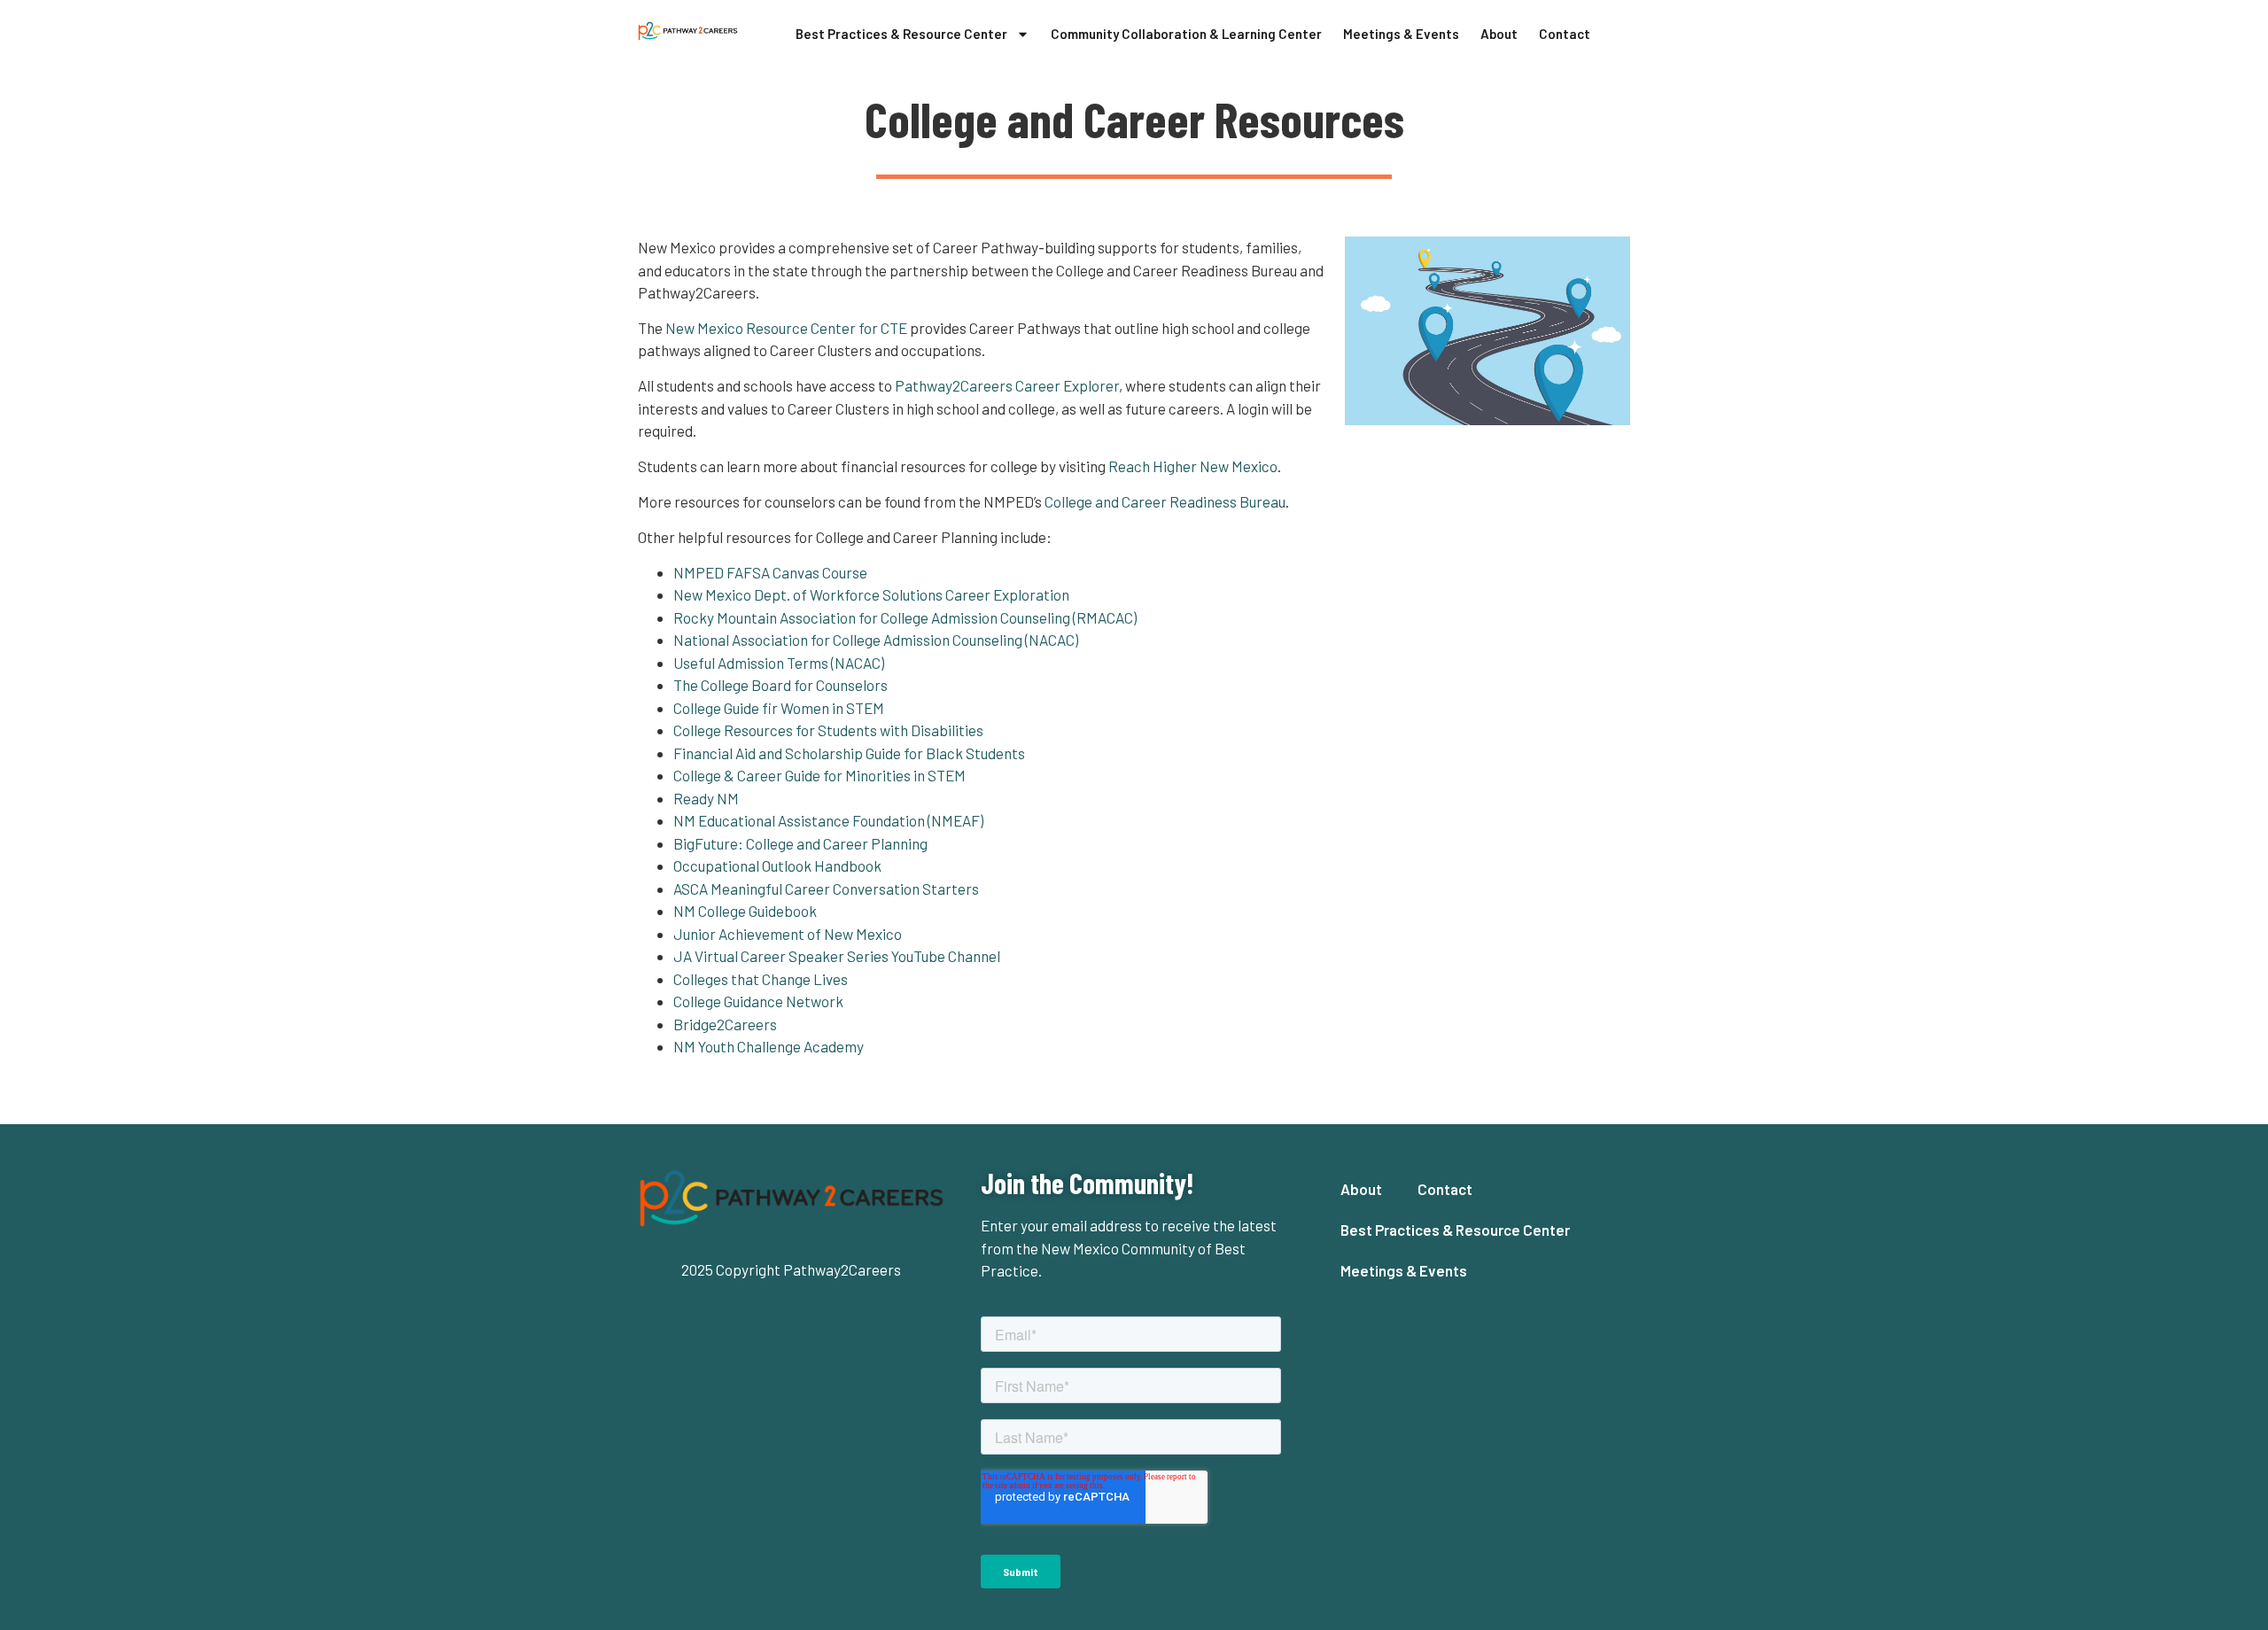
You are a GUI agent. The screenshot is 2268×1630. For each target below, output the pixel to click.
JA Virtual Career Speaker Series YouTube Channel (838, 956)
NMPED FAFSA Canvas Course (770, 572)
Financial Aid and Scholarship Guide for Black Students (849, 753)
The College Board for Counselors (781, 685)
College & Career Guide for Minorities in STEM (819, 775)
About (1499, 34)
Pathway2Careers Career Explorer (1007, 385)
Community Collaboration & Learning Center (1186, 34)
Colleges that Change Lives (761, 979)
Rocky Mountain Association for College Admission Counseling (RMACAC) (905, 617)
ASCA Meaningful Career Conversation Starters (826, 889)
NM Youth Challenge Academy (769, 1046)
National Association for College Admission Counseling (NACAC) (876, 640)
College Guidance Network (758, 1001)
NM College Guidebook (745, 911)
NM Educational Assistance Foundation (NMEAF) (828, 820)
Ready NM (706, 798)
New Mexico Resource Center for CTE (786, 328)
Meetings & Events (1401, 34)
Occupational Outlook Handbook (777, 865)
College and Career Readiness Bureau (1165, 501)
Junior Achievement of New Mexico (788, 934)
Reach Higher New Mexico (1193, 466)
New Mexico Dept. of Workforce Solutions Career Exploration (871, 594)
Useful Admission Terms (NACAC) (779, 663)
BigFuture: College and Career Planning (800, 843)
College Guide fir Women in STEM (779, 708)
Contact (1565, 34)
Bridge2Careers (725, 1024)
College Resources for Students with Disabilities (828, 730)
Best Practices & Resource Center (901, 34)
